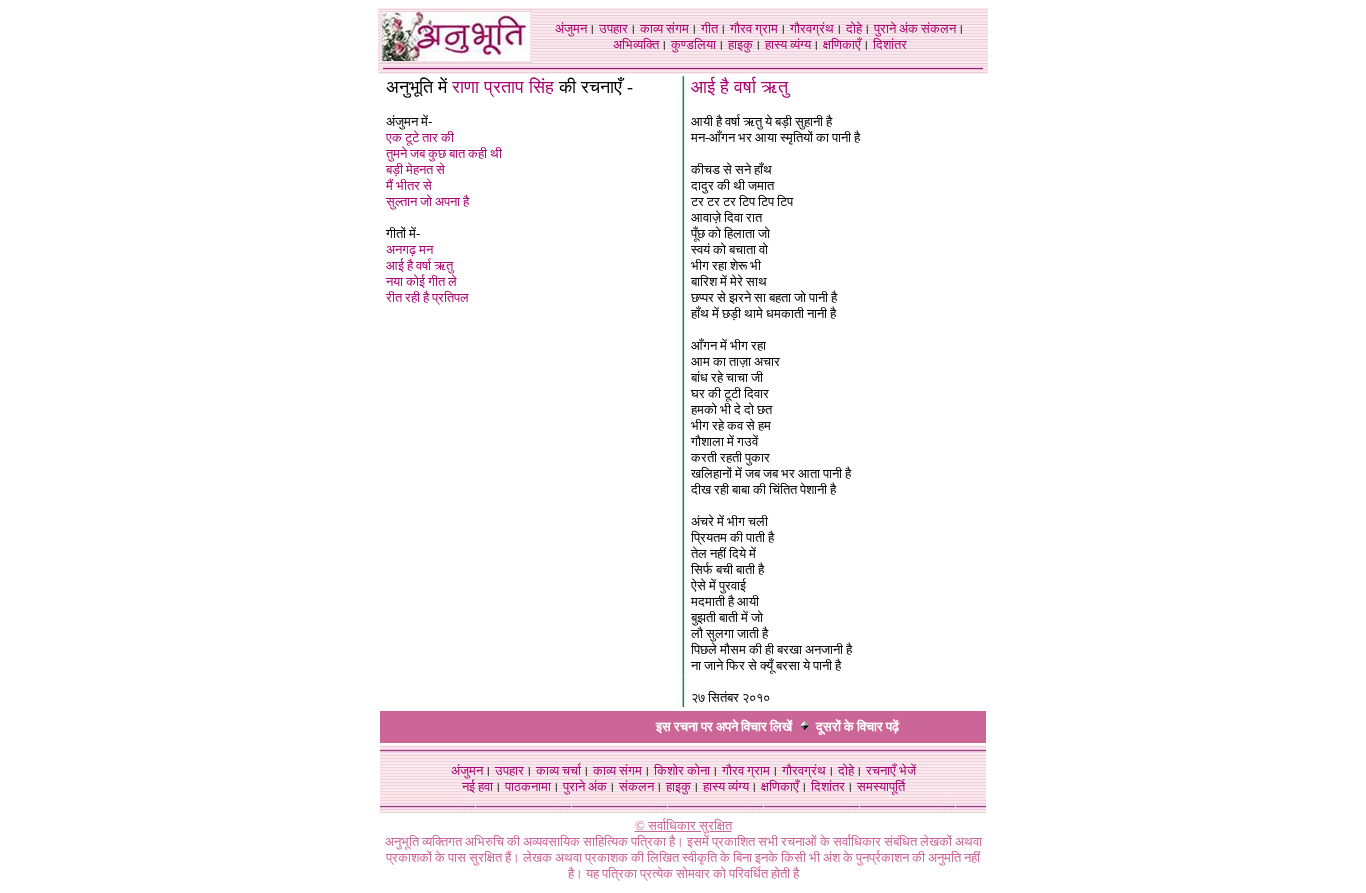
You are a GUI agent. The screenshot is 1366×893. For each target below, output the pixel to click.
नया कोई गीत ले (421, 281)
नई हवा (477, 786)
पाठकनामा (528, 786)
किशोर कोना (682, 770)
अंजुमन (571, 28)
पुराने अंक (896, 28)
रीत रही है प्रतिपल (427, 297)
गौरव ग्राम (754, 28)
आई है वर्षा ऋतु (419, 265)
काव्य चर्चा (558, 770)
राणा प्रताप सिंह (503, 87)
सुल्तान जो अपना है (427, 201)
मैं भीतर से (409, 185)
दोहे (854, 28)
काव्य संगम (664, 28)
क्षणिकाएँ (842, 44)
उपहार (613, 28)
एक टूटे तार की (420, 137)
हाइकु (740, 44)
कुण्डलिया (693, 44)
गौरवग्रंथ (812, 28)
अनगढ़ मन (409, 249)
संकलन (938, 28)
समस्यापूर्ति (881, 786)
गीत (709, 28)
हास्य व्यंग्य (788, 44)
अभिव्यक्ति (636, 44)
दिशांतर (890, 44)
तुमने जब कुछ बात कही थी (444, 153)
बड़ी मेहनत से (415, 169)
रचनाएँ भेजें (891, 770)
